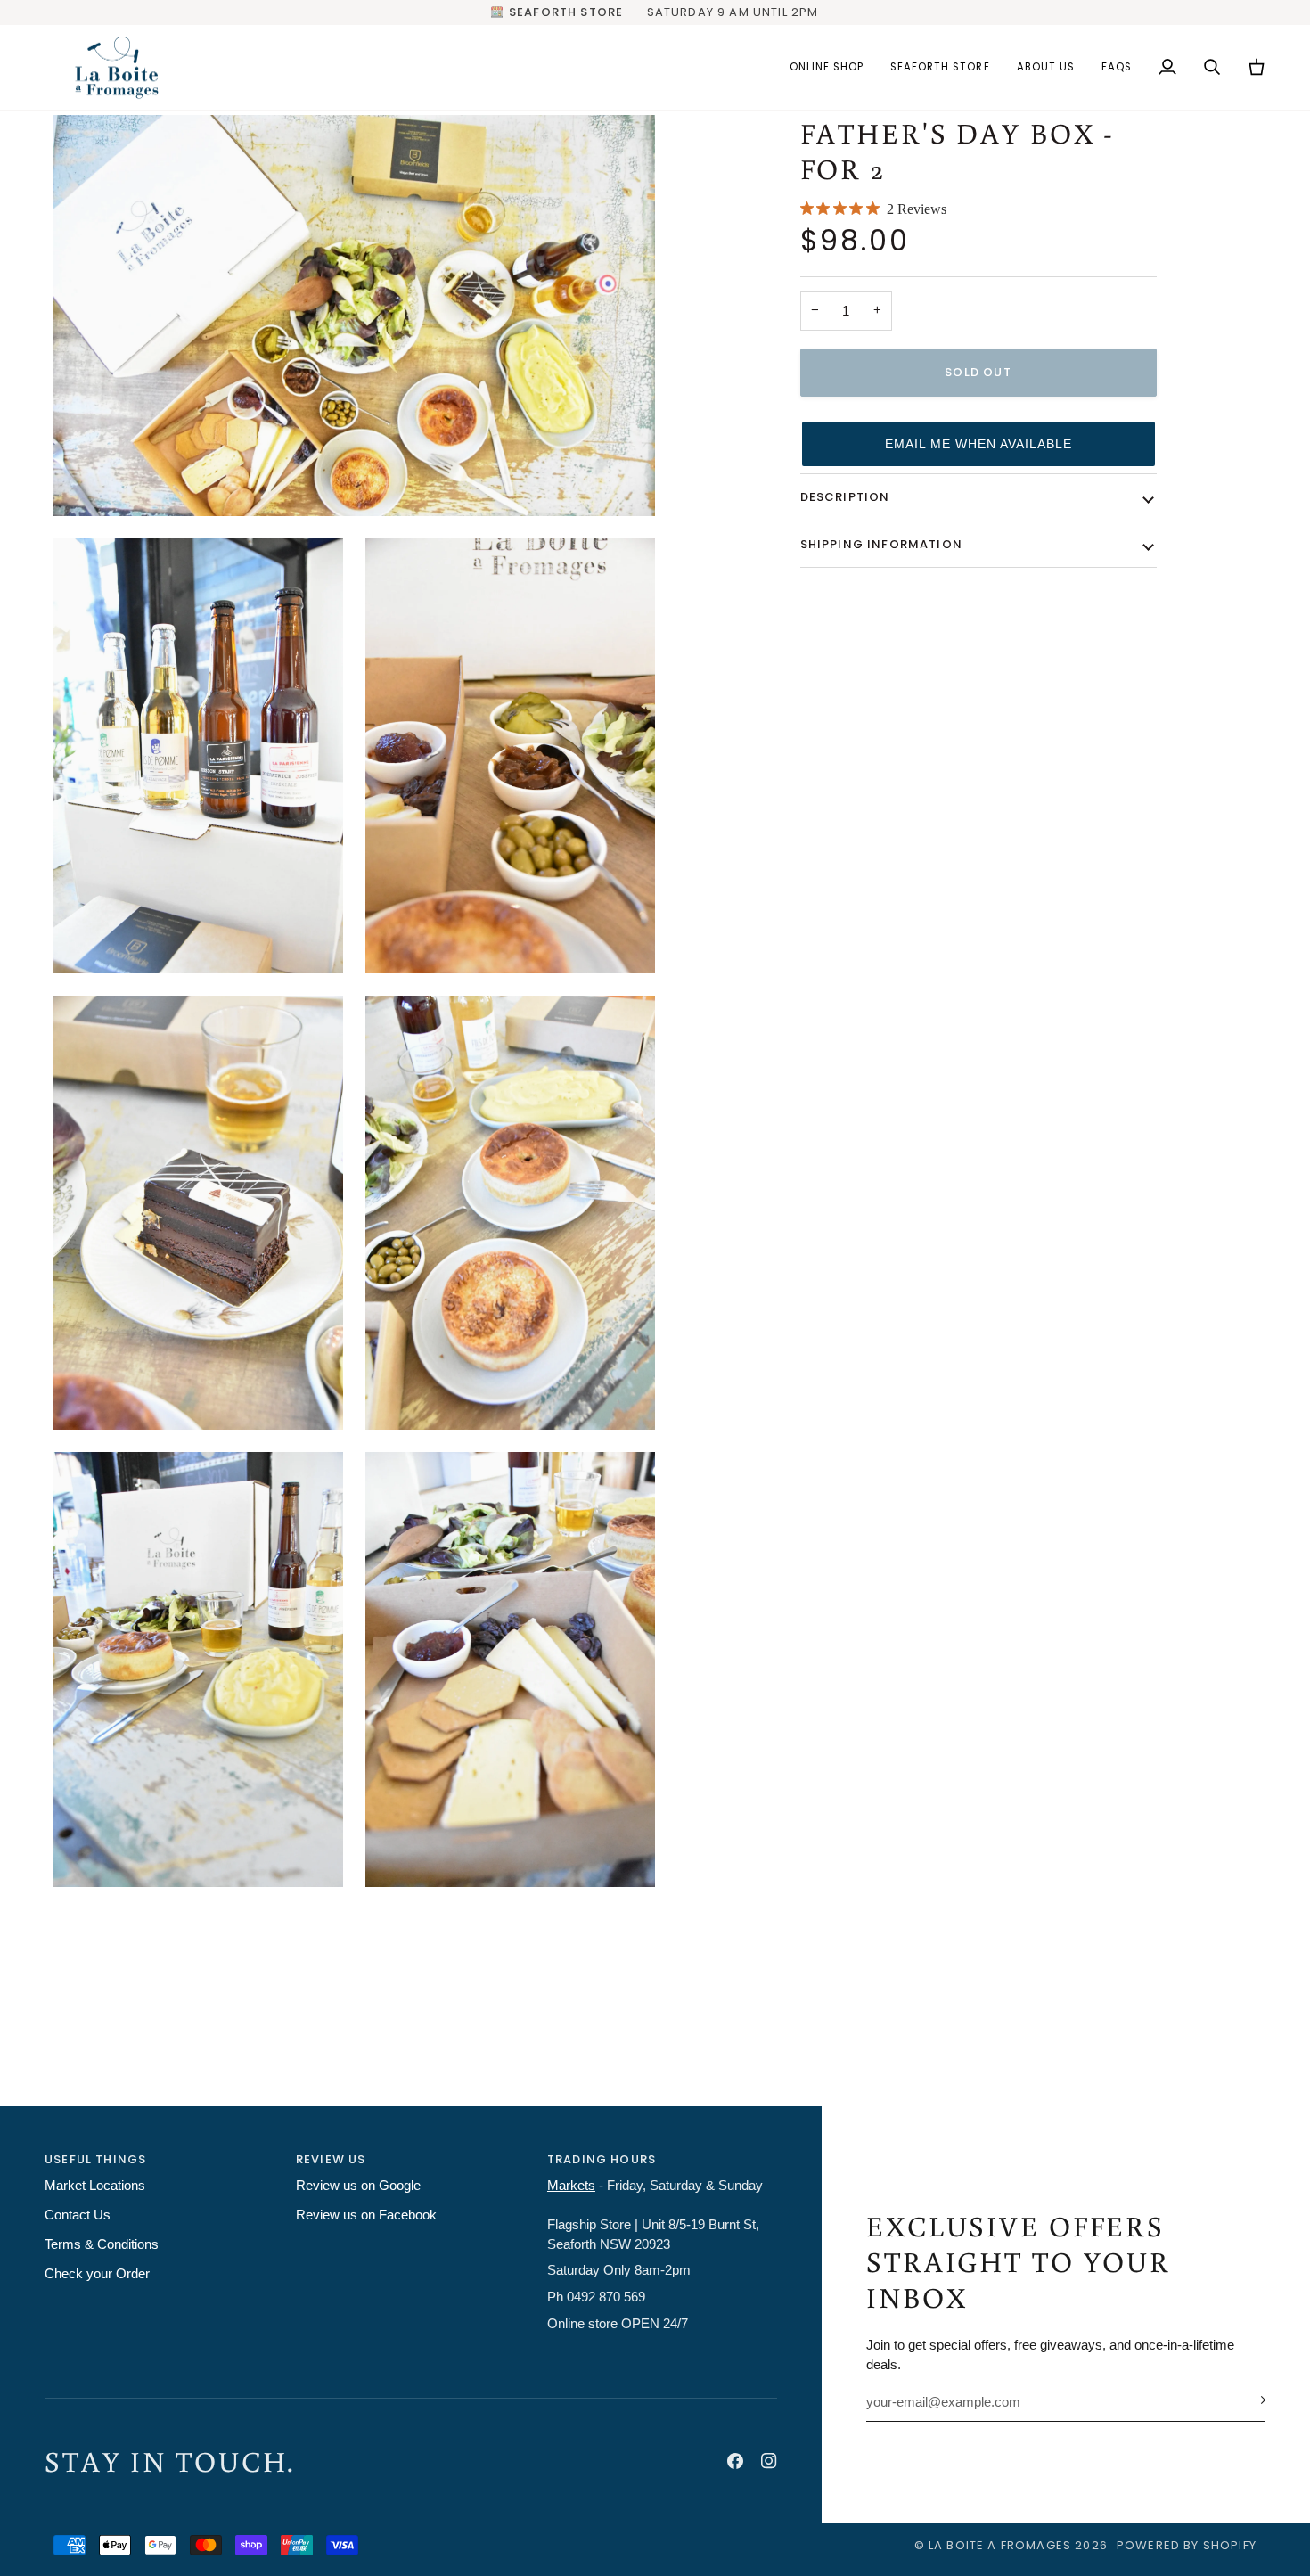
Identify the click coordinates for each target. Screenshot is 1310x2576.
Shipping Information (881, 544)
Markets (571, 2186)
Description (845, 497)
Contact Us (78, 2215)
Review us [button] (331, 2159)
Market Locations (95, 2186)
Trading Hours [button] (602, 2159)
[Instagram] (769, 2461)
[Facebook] (735, 2461)
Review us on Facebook (366, 2215)
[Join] (1251, 2400)
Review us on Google (358, 2186)
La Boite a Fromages (1002, 2545)
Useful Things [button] (95, 2159)
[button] (827, 68)
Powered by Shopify (1187, 2545)
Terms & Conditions (102, 2244)
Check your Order (97, 2274)
